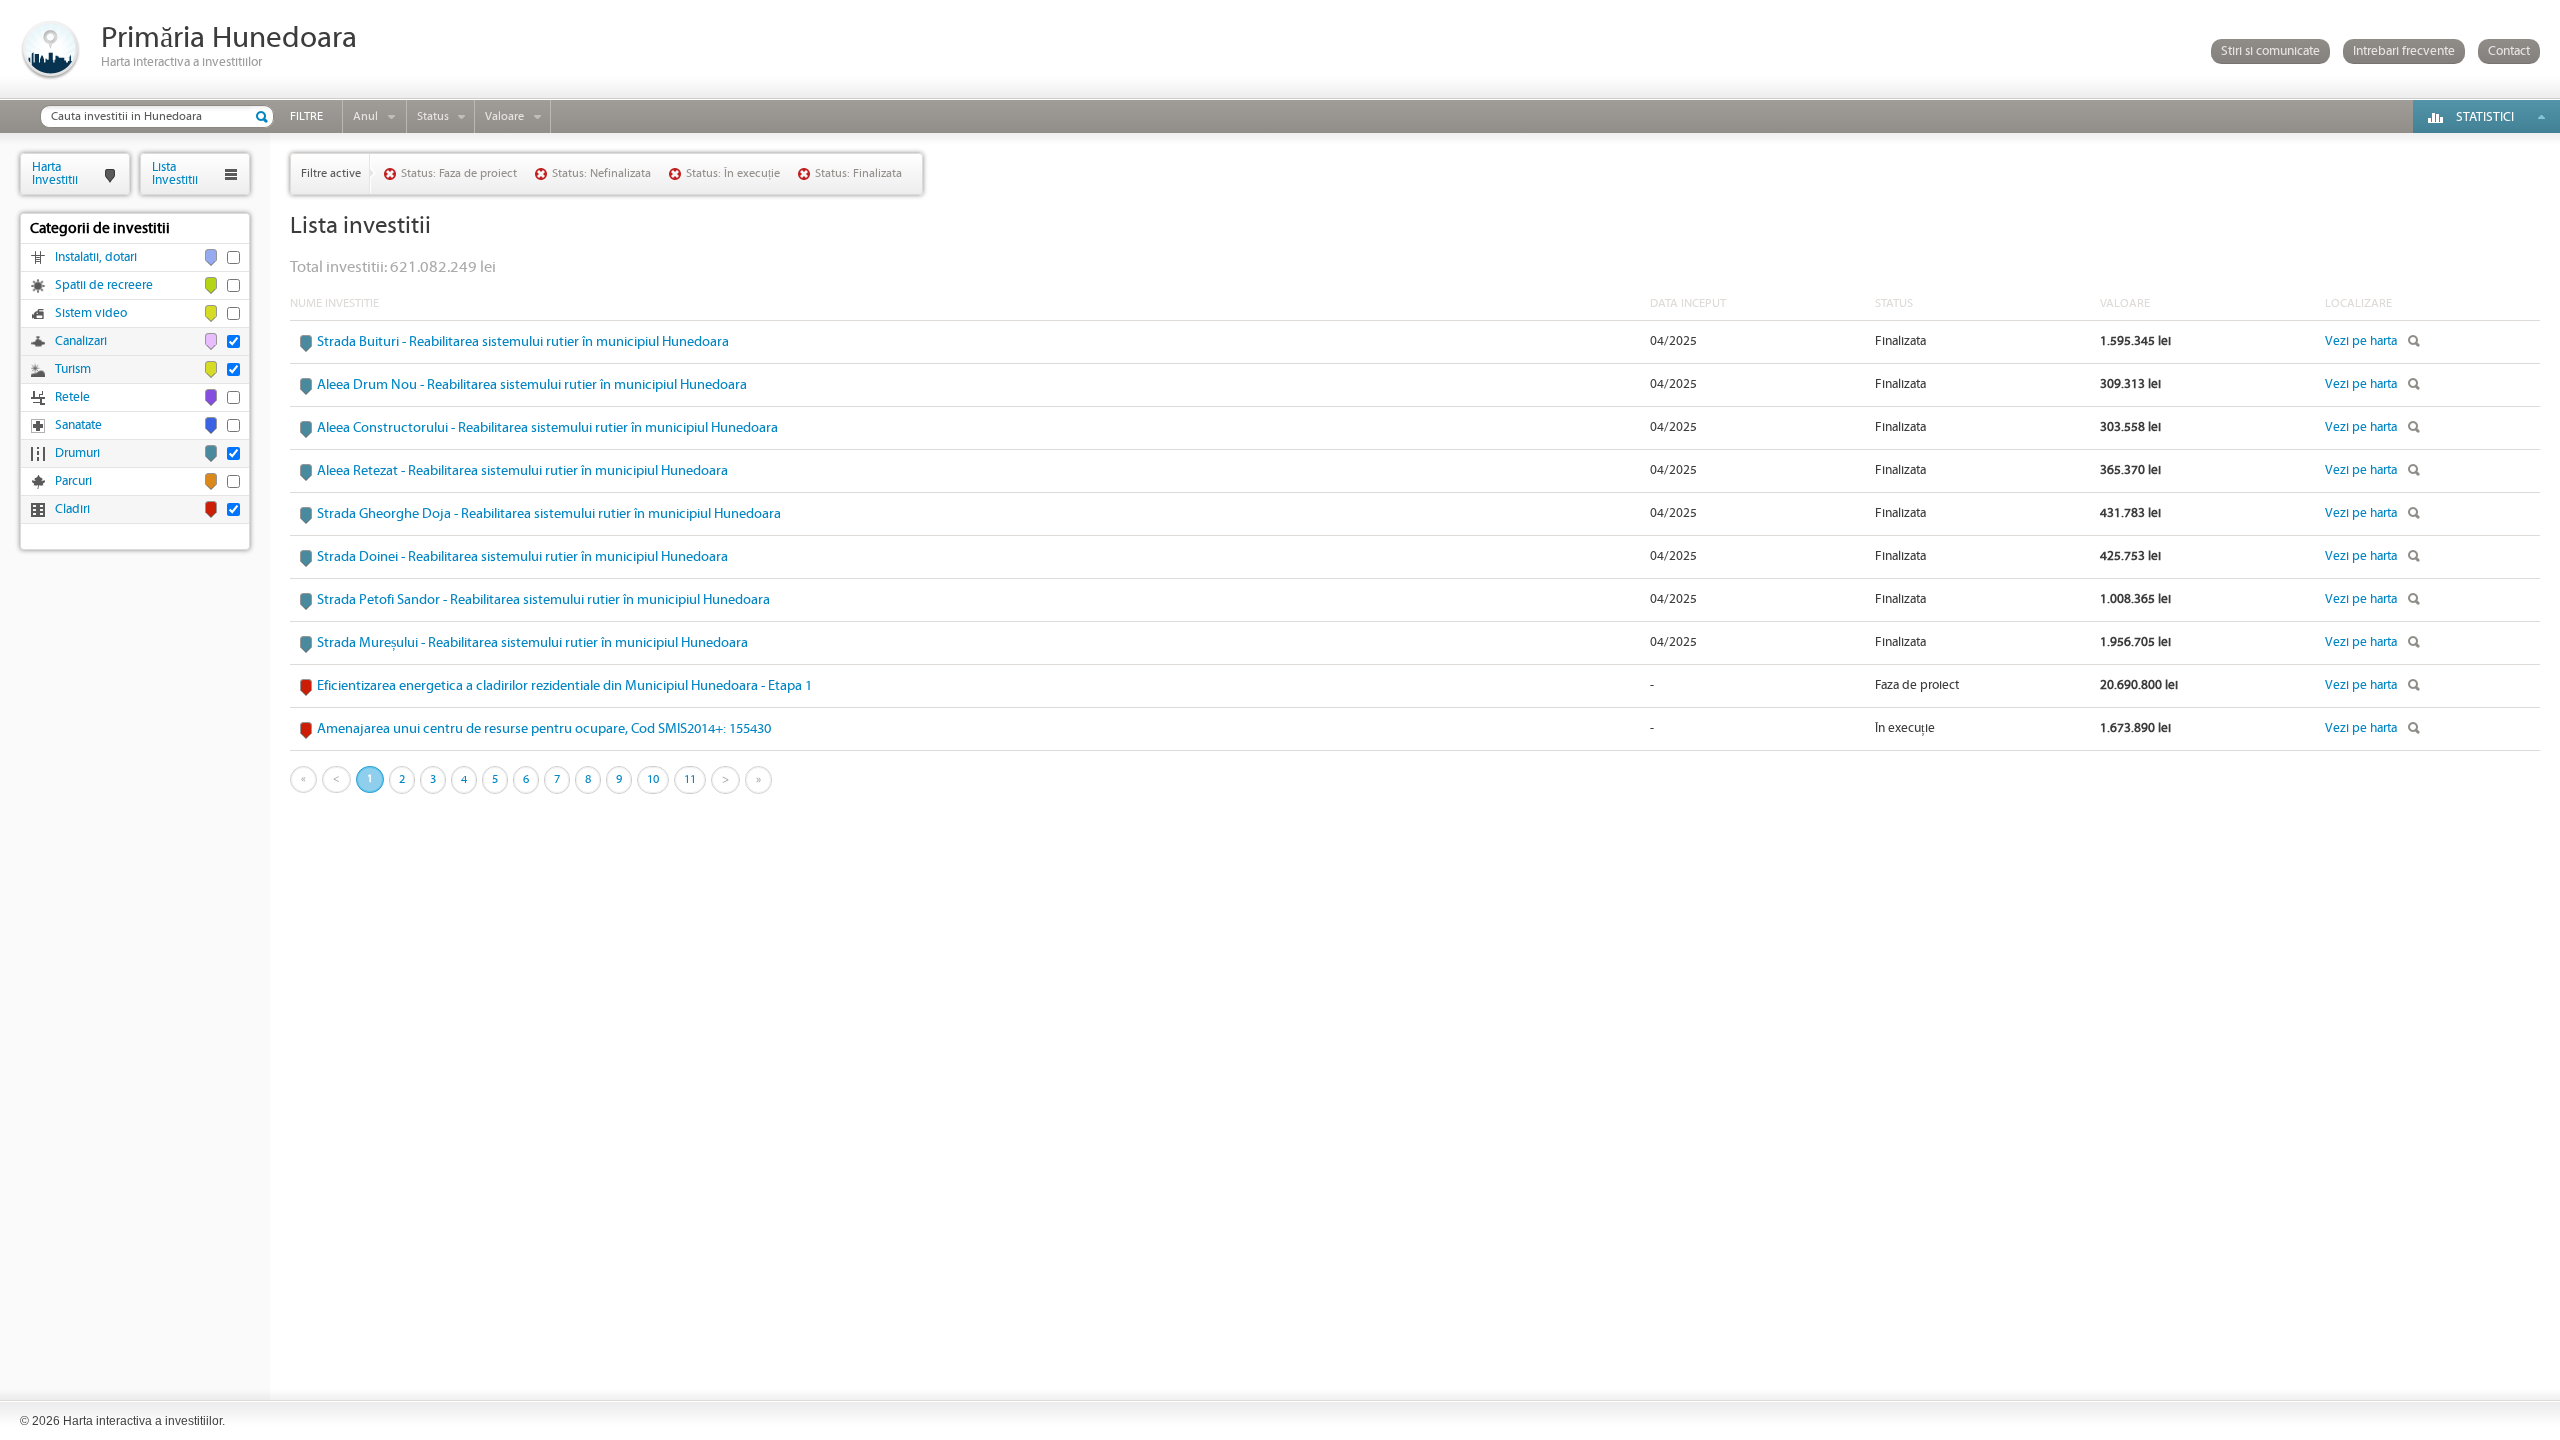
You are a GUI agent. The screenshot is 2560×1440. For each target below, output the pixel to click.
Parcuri (73, 481)
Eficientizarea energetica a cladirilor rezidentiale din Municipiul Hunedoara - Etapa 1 (564, 686)
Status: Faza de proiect (459, 173)
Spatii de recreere (104, 285)
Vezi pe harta (2361, 341)
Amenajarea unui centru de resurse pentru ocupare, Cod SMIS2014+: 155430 (544, 729)
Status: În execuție (733, 173)
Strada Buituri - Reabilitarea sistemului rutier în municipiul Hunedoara (523, 342)
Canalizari (81, 341)
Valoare (504, 116)
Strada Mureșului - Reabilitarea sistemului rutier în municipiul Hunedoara (532, 643)
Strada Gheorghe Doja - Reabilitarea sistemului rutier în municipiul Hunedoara (549, 514)
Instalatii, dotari (96, 257)
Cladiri (72, 509)
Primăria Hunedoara (229, 38)
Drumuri (77, 453)
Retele (72, 397)
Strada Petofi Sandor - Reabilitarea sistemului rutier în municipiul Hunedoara (543, 600)
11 (690, 779)
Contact (2509, 51)
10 (653, 779)
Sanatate (78, 425)
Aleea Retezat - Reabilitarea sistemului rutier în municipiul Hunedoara (522, 471)
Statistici (2485, 117)
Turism (73, 369)
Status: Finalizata (858, 173)
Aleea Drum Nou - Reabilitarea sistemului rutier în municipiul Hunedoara (532, 385)
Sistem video (91, 313)
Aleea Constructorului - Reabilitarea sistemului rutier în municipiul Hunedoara (547, 428)
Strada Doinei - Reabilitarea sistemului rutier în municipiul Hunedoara (522, 557)
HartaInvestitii (55, 173)
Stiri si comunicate (2270, 51)
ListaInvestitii (175, 173)
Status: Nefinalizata (601, 173)
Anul (365, 116)
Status (433, 116)
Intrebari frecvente (2404, 51)
